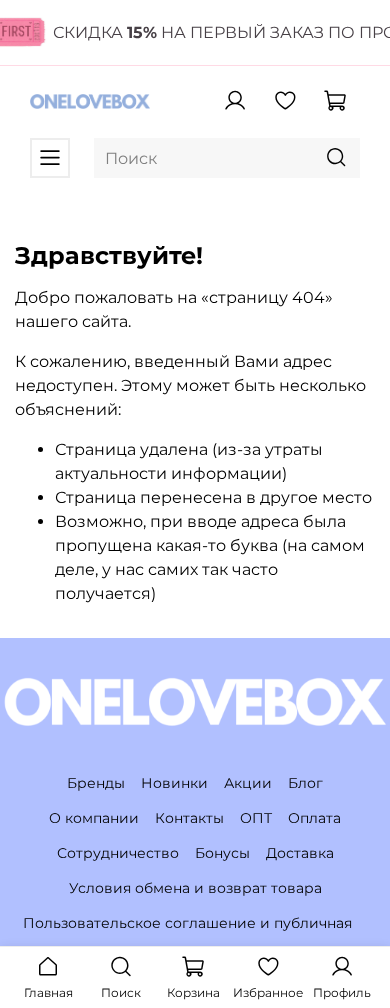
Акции (248, 783)
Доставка (300, 853)
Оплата (314, 818)
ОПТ (256, 818)
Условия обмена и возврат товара (195, 888)
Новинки (174, 783)
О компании (94, 818)
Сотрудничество (118, 853)
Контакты (189, 818)
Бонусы (222, 853)
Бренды (96, 783)
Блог (305, 783)
